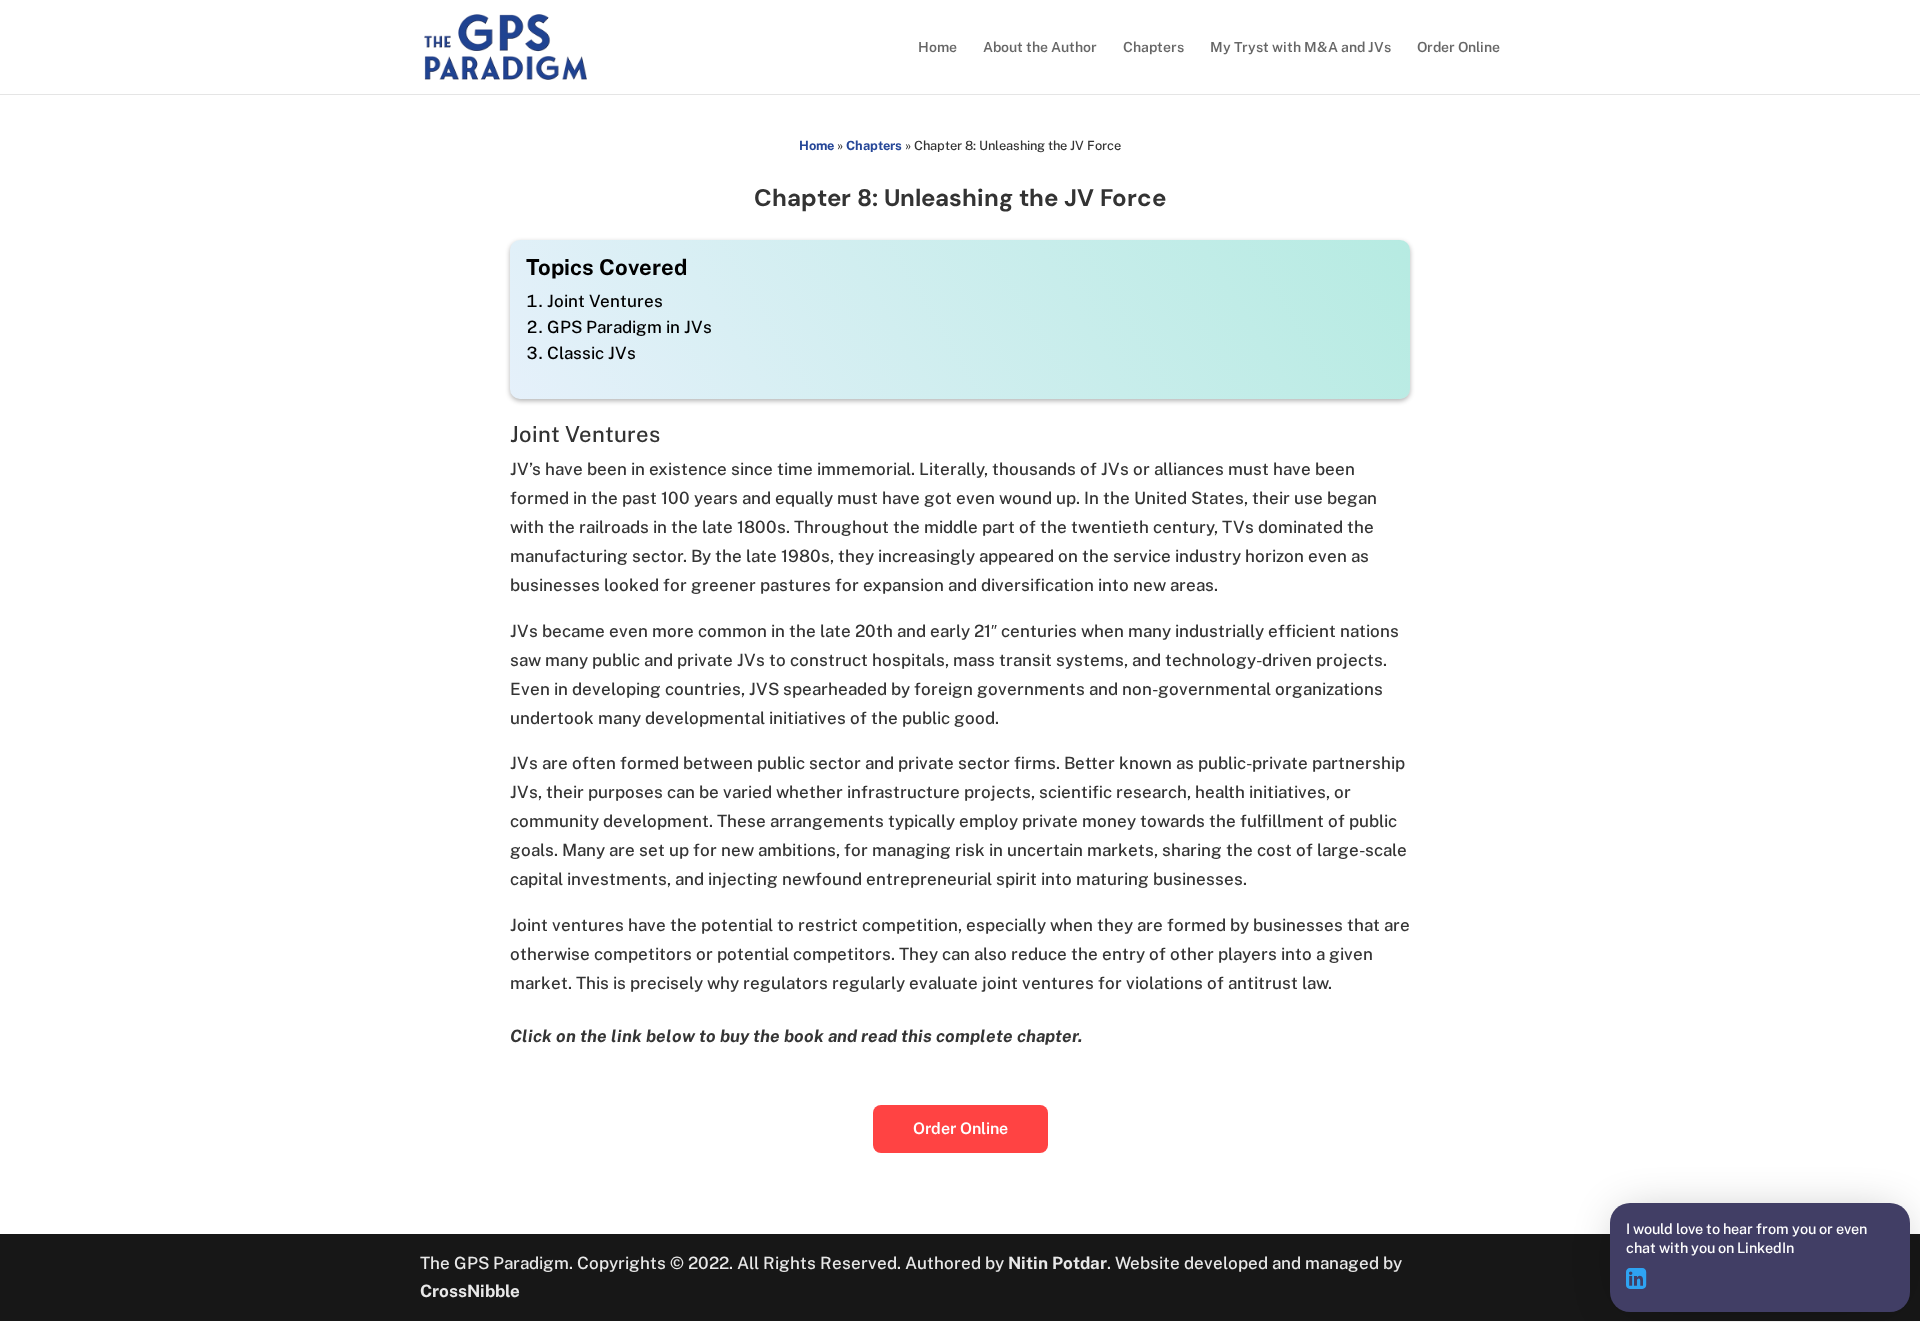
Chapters (1153, 47)
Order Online (1458, 47)
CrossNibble (470, 1291)
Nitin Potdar (1057, 1263)
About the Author (1040, 47)
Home (937, 47)
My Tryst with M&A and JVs (1300, 47)
